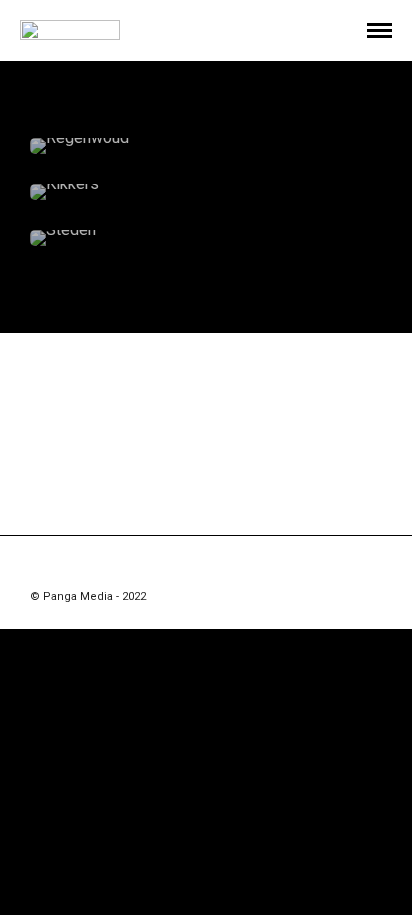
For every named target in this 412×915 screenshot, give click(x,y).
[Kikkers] (206, 192)
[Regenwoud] (206, 146)
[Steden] (206, 238)
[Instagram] (206, 566)
